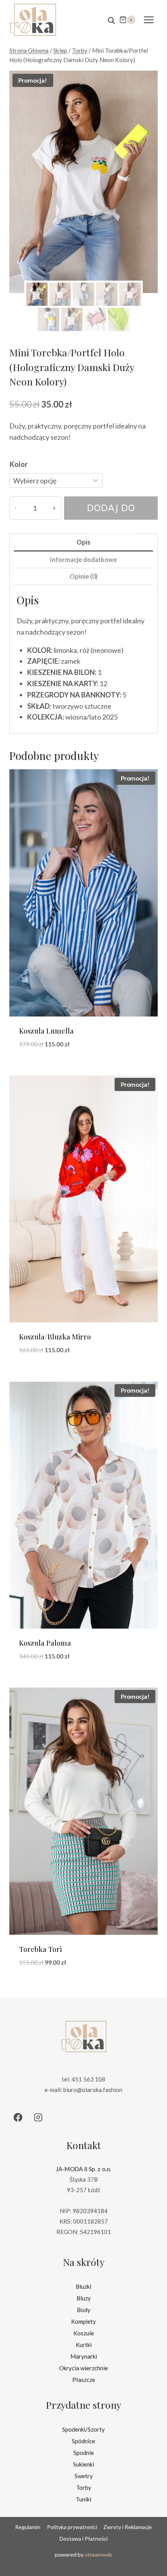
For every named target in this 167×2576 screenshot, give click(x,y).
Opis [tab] (83, 542)
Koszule (84, 2333)
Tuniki (83, 2499)
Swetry (84, 2476)
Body (84, 2310)
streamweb (98, 2554)
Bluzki (83, 2286)
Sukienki (83, 2464)
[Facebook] (18, 2117)
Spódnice (83, 2441)
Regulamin (28, 2527)
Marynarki (84, 2356)
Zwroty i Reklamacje (128, 2527)
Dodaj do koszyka (111, 511)
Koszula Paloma (45, 1643)
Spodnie (84, 2453)
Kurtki (84, 2345)
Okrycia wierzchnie (83, 2368)
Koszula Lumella (46, 1031)
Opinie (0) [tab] (83, 576)
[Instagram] (38, 2117)
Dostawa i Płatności (83, 2539)
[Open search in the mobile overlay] (111, 20)
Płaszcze (84, 2380)
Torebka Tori (40, 1949)
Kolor (19, 464)
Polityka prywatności (72, 2527)
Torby (84, 2488)
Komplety (83, 2321)
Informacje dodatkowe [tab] (83, 559)
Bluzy (84, 2298)
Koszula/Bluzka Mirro (55, 1337)
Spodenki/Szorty (83, 2429)
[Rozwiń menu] (149, 20)
